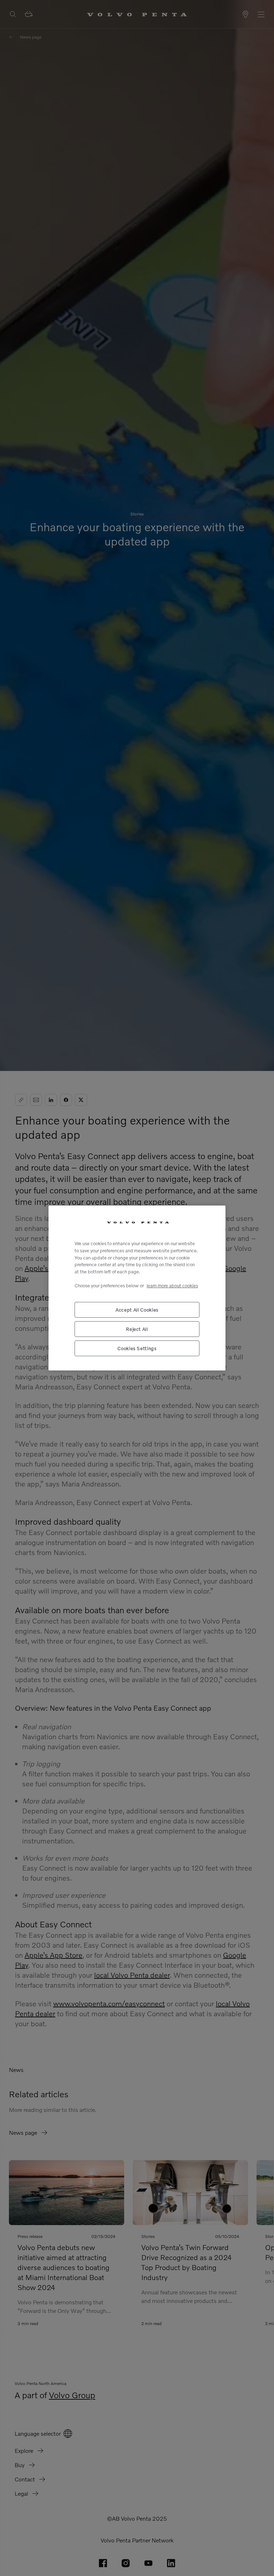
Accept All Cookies (137, 1310)
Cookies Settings (137, 1348)
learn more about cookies (172, 1286)
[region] (137, 1288)
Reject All (137, 1329)
